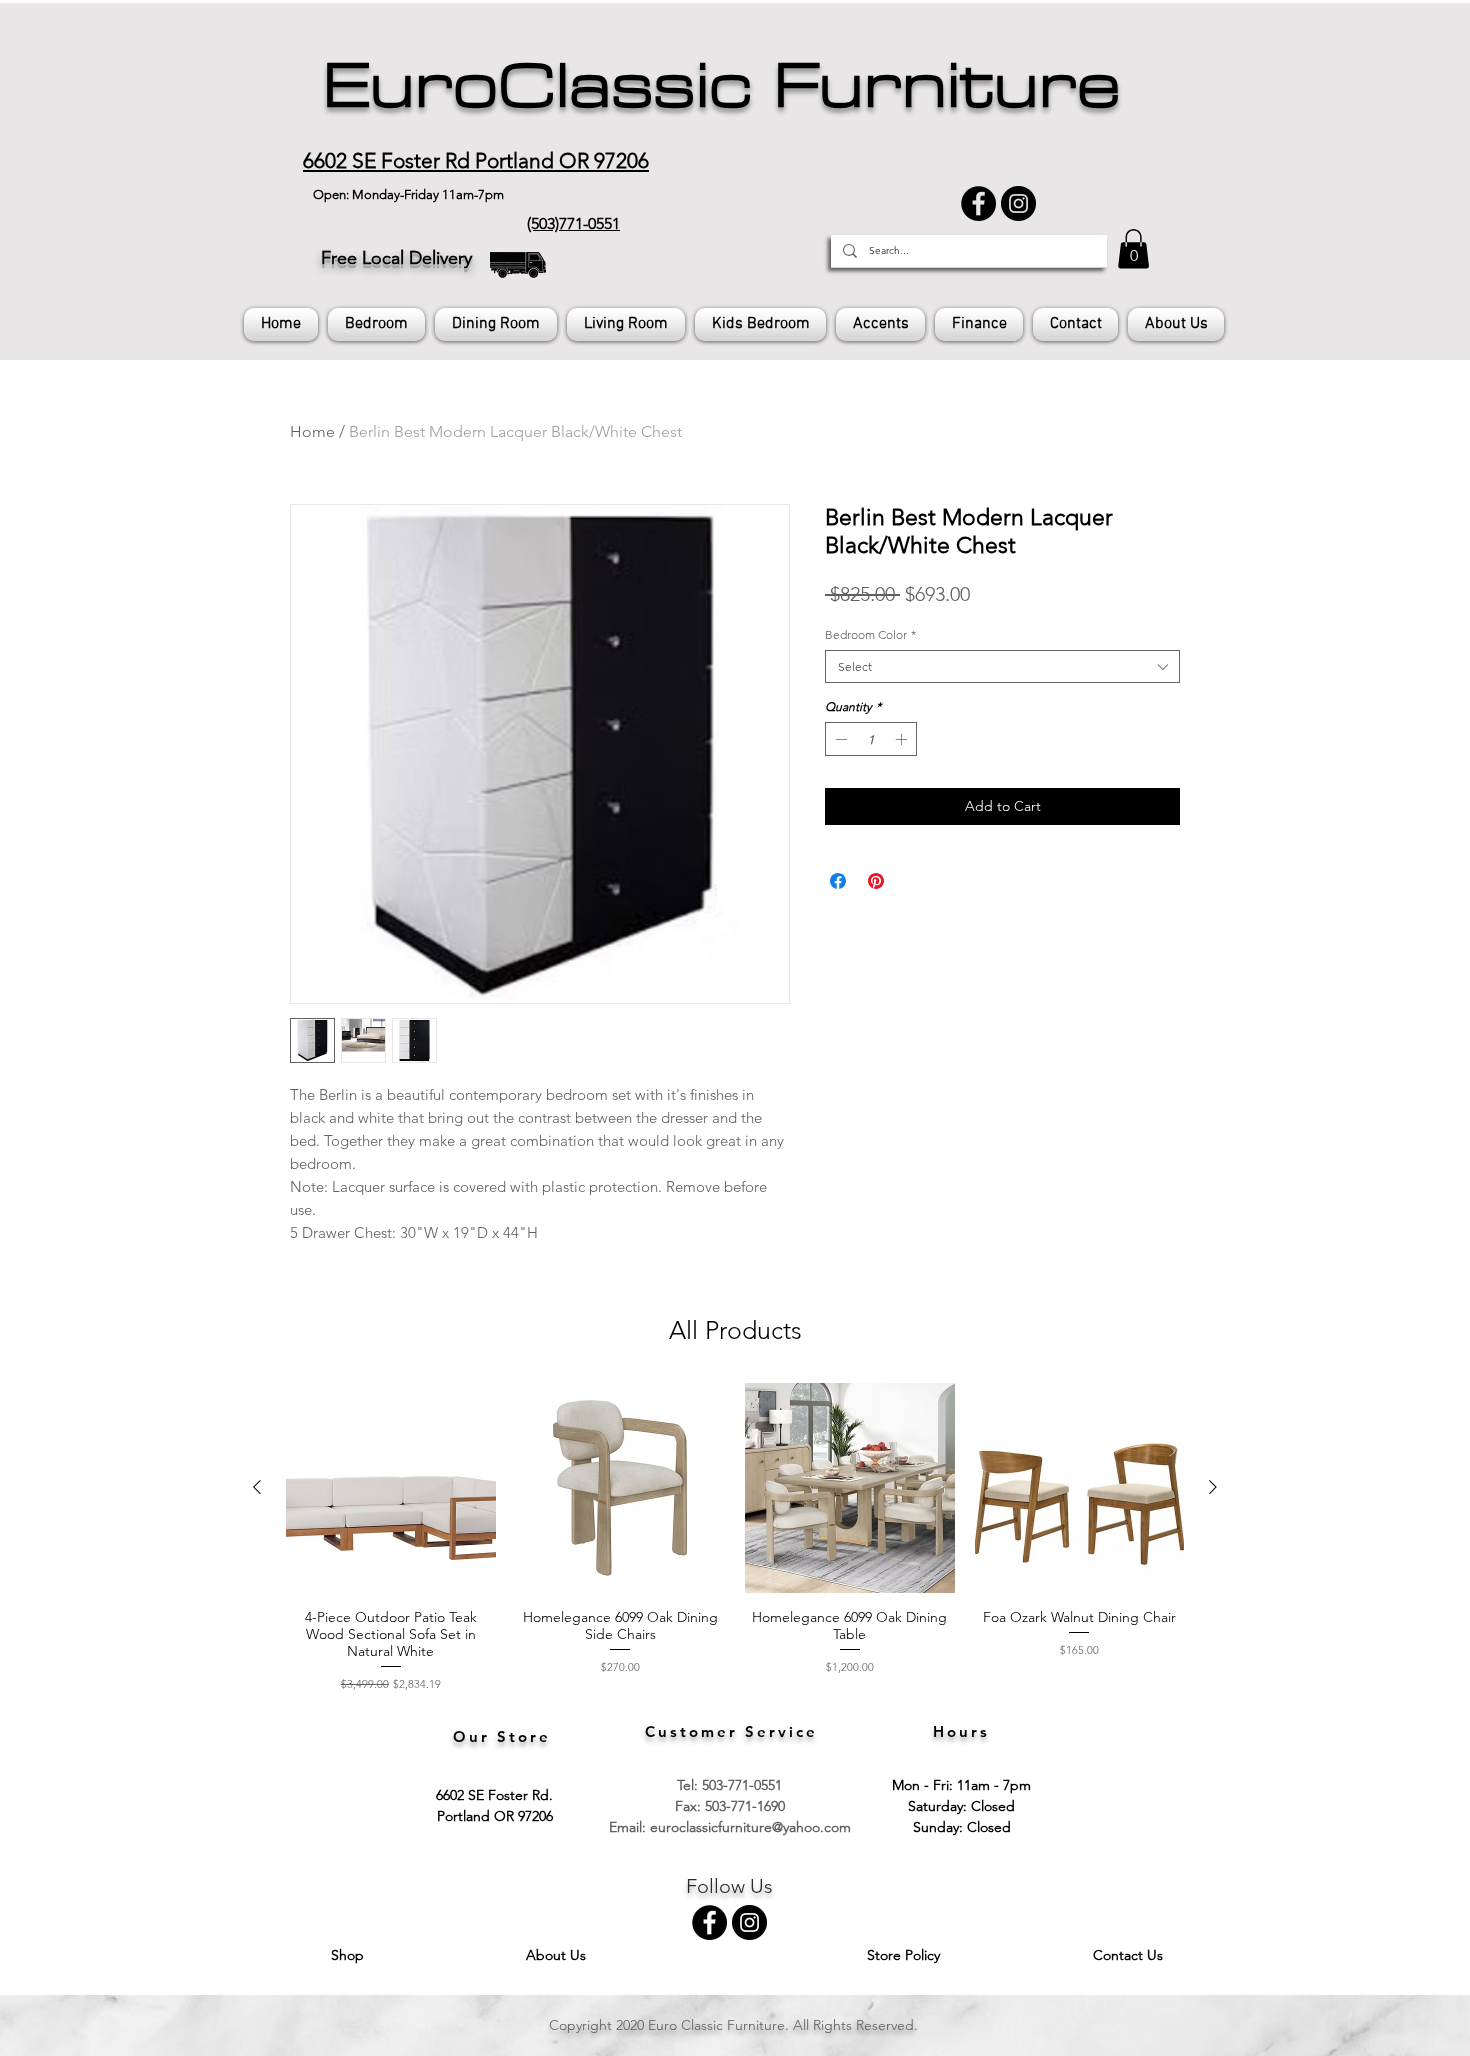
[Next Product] (1213, 1487)
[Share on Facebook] (838, 881)
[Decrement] (839, 739)
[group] (735, 1537)
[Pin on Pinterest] (876, 881)
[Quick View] (391, 1488)
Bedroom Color (870, 634)
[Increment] (903, 739)
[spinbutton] (871, 739)
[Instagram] (1018, 203)
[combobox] (1002, 666)
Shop (349, 1955)
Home (312, 431)
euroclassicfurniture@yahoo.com (750, 1827)
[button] (1133, 248)
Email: (629, 1827)
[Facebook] (978, 203)
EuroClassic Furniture (721, 86)
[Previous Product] (257, 1487)
